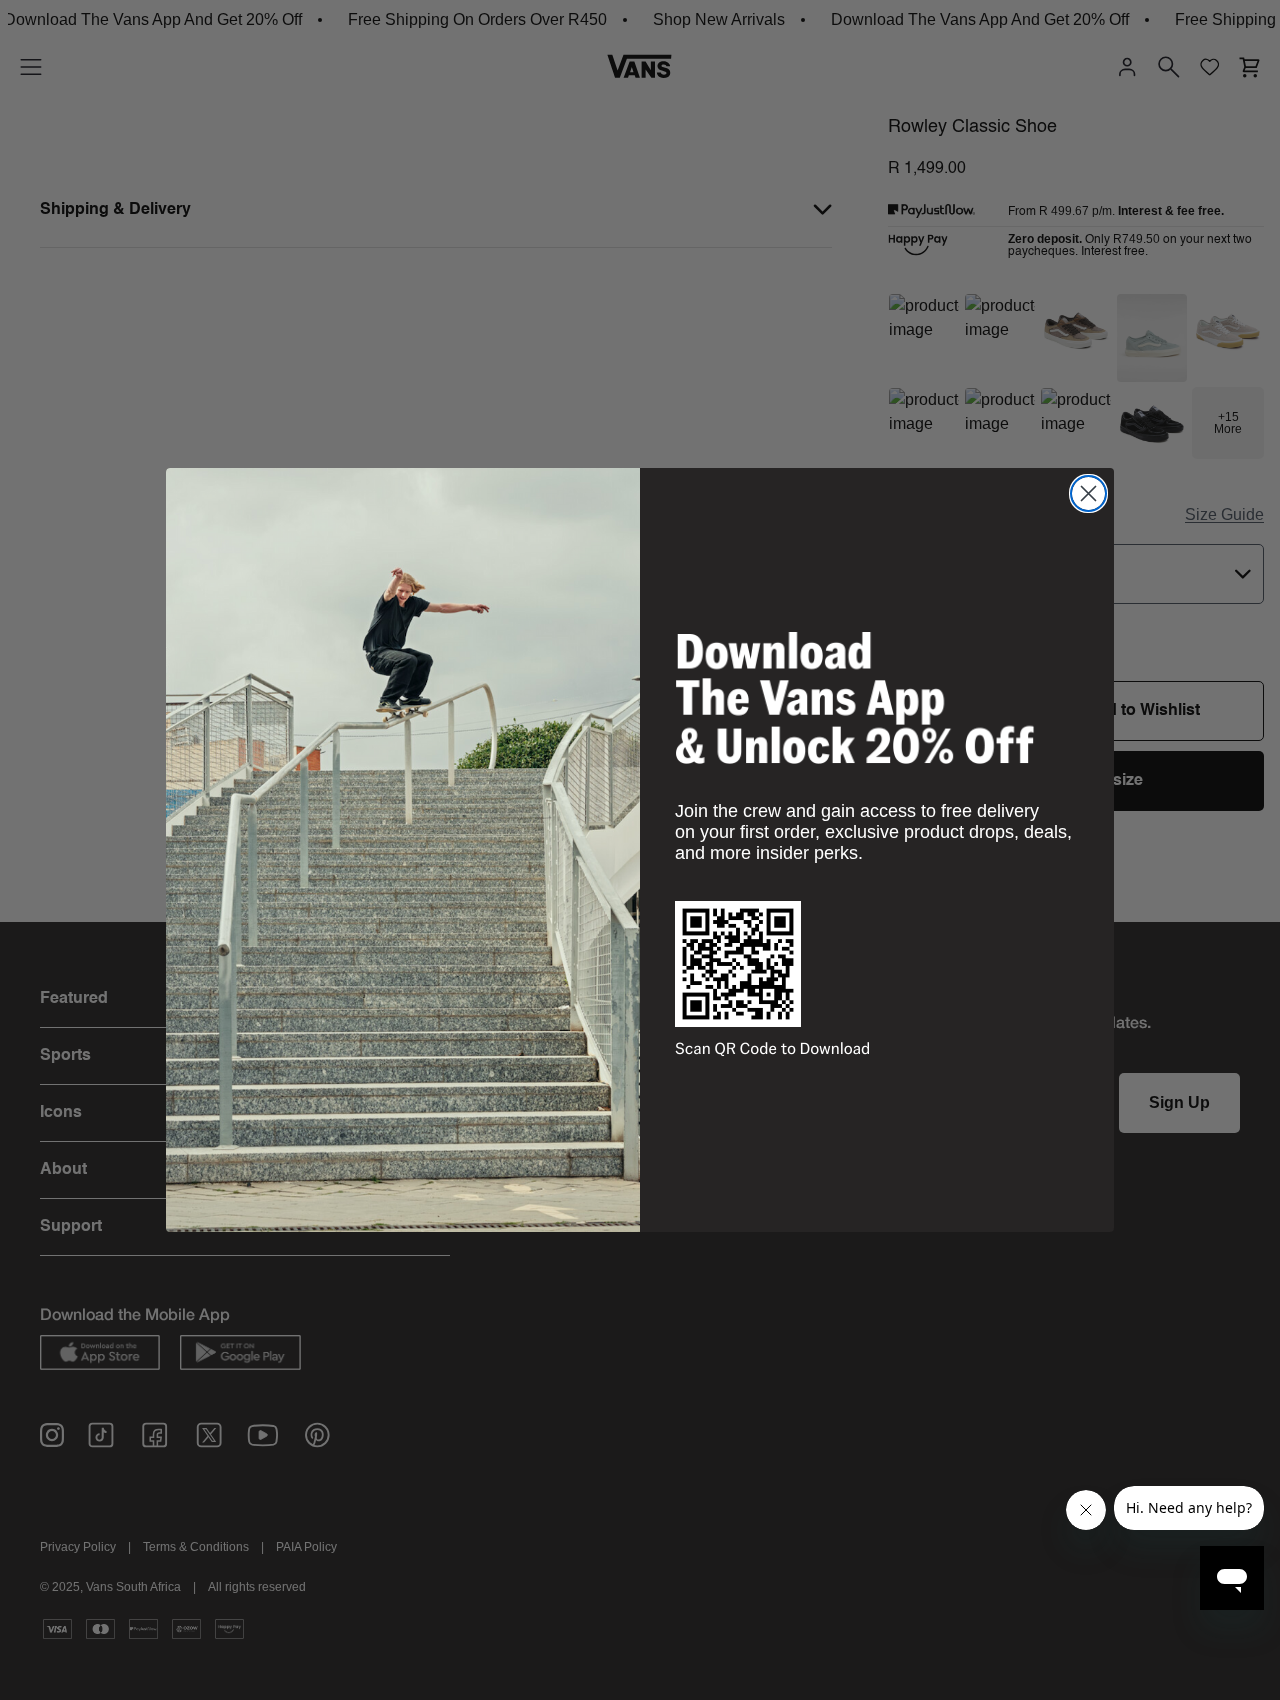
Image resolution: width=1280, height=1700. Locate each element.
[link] (855, 698)
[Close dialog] (1088, 493)
